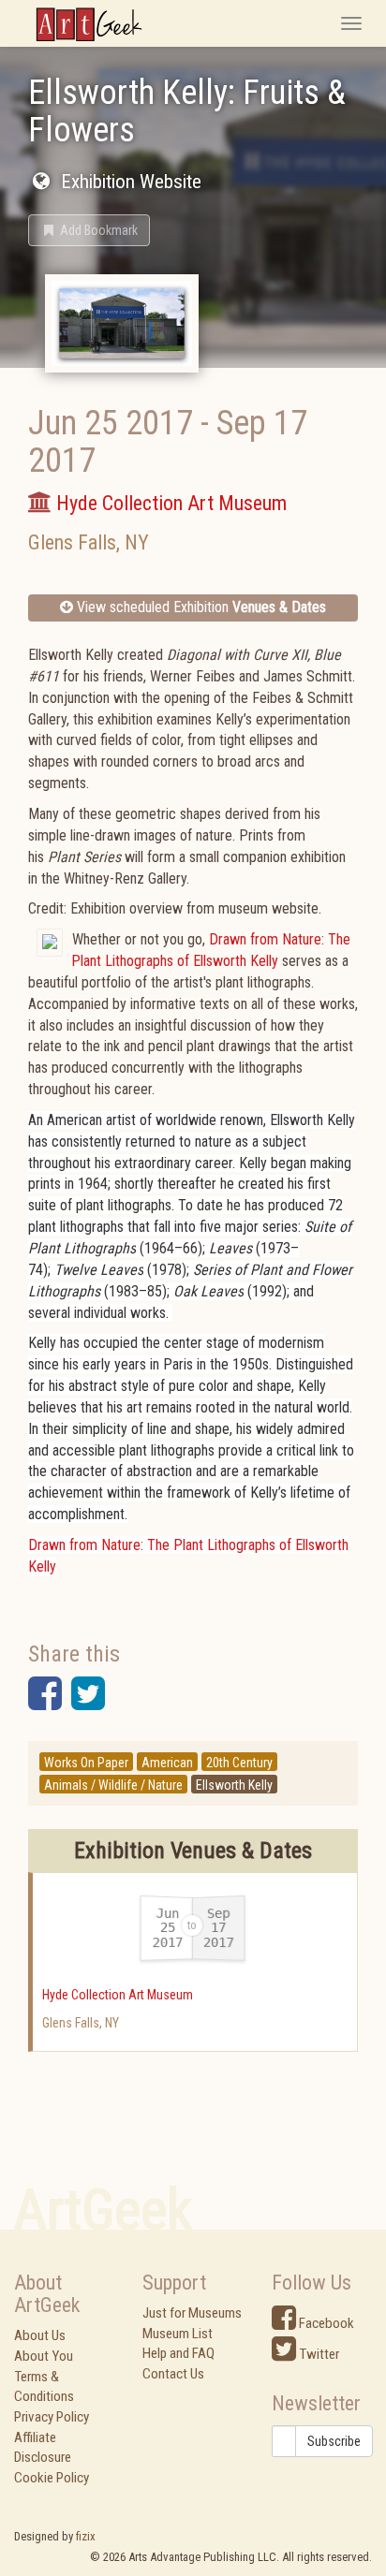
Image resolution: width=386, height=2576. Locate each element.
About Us (40, 2335)
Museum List (178, 2334)
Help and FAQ (178, 2353)
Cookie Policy (52, 2478)
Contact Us (173, 2374)
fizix (86, 2536)
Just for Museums (192, 2313)
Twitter (318, 2354)
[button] (89, 230)
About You (44, 2356)
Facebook (325, 2323)
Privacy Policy (52, 2417)
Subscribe (334, 2441)
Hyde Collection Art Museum (118, 1995)
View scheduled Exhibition (200, 607)
